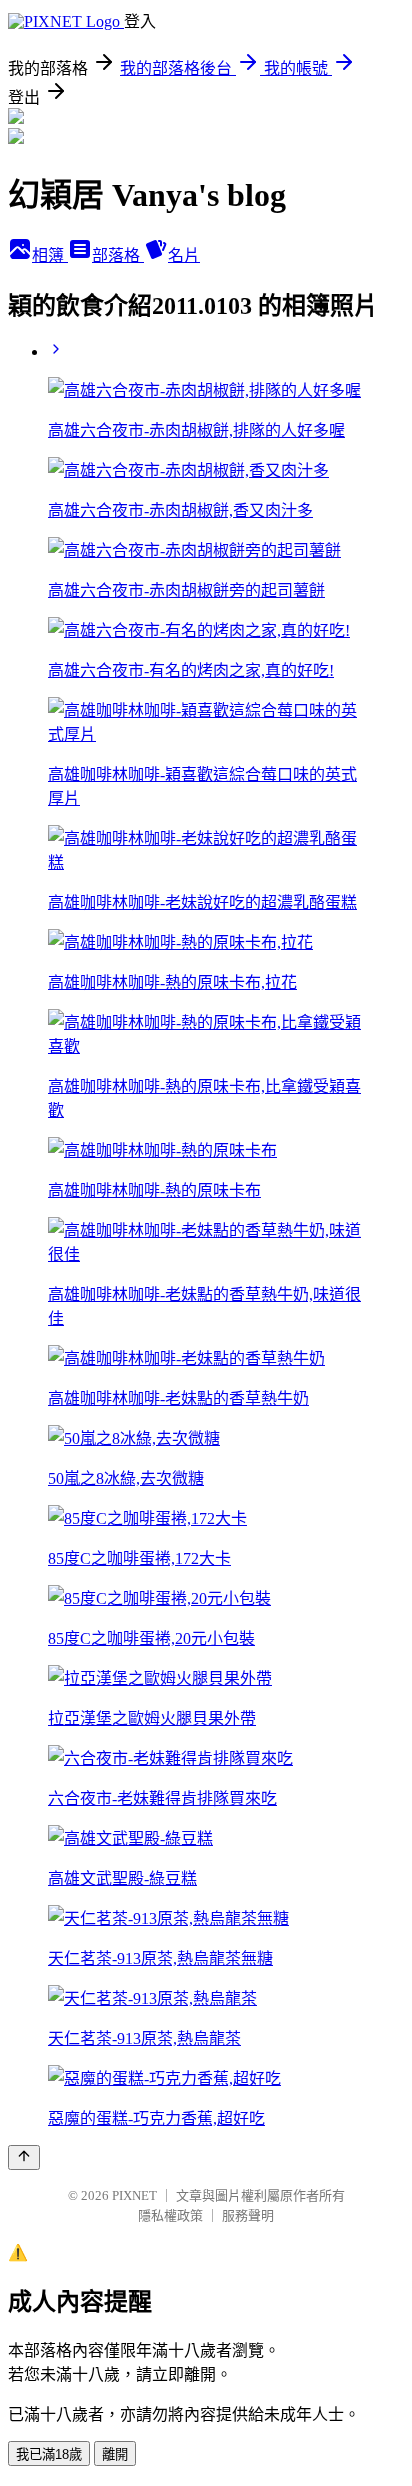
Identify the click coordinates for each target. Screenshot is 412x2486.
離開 (115, 2454)
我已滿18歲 (49, 2454)
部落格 (118, 255)
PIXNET (134, 2195)
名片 (184, 255)
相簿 (50, 255)
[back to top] (24, 2157)
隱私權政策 (170, 2215)
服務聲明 (248, 2215)
